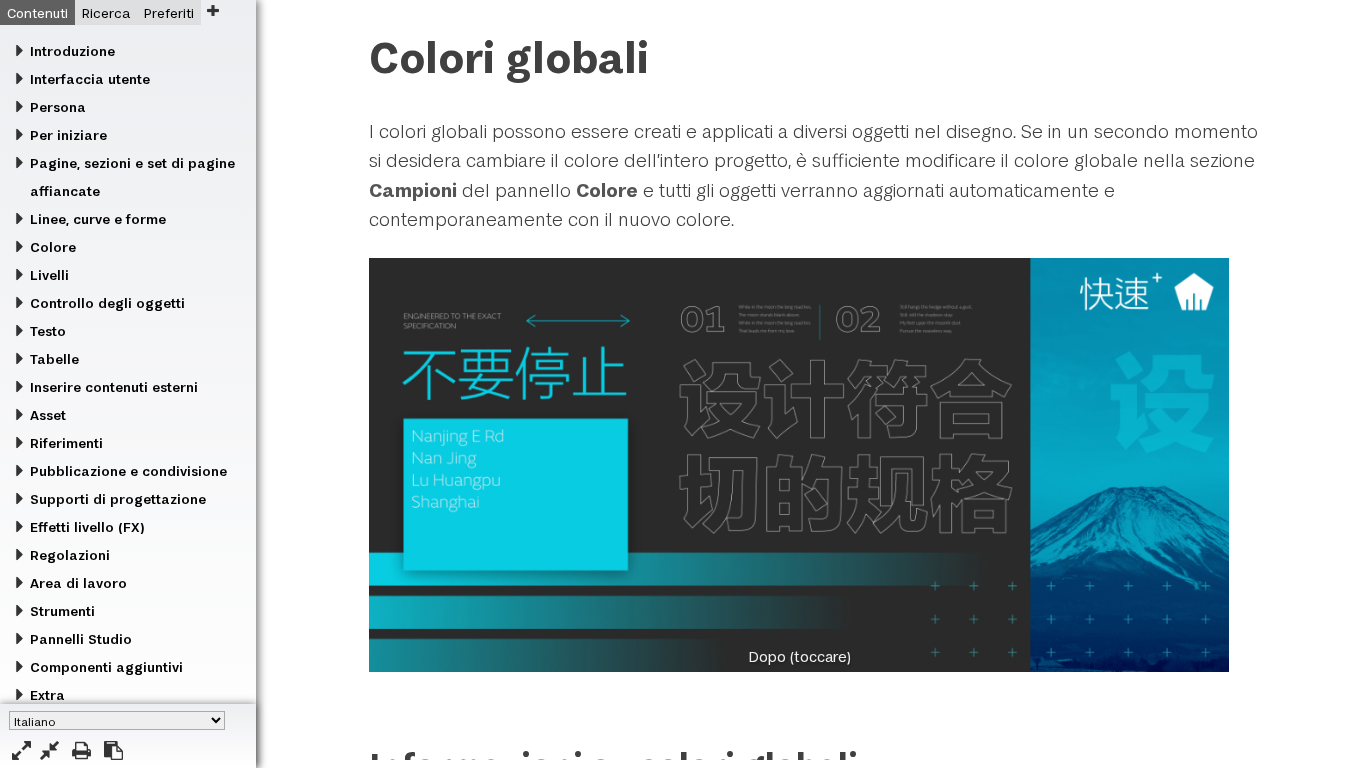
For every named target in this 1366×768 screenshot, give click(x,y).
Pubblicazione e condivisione (128, 471)
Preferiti (169, 13)
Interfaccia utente (90, 79)
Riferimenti (66, 443)
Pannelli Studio (81, 639)
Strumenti (62, 611)
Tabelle (54, 359)
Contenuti (37, 13)
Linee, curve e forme (98, 219)
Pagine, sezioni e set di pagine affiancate (132, 177)
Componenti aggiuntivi (106, 667)
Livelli (49, 275)
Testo (48, 331)
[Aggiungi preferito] (212, 10)
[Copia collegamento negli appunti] (113, 750)
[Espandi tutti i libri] (21, 750)
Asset (48, 415)
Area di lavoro (78, 583)
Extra (47, 695)
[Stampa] (81, 750)
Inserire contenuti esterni (114, 387)
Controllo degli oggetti (107, 303)
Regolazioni (70, 555)
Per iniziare (68, 135)
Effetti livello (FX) (87, 527)
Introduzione (72, 51)
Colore (53, 247)
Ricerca (106, 13)
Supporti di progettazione (118, 499)
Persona (58, 107)
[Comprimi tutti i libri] (49, 750)
